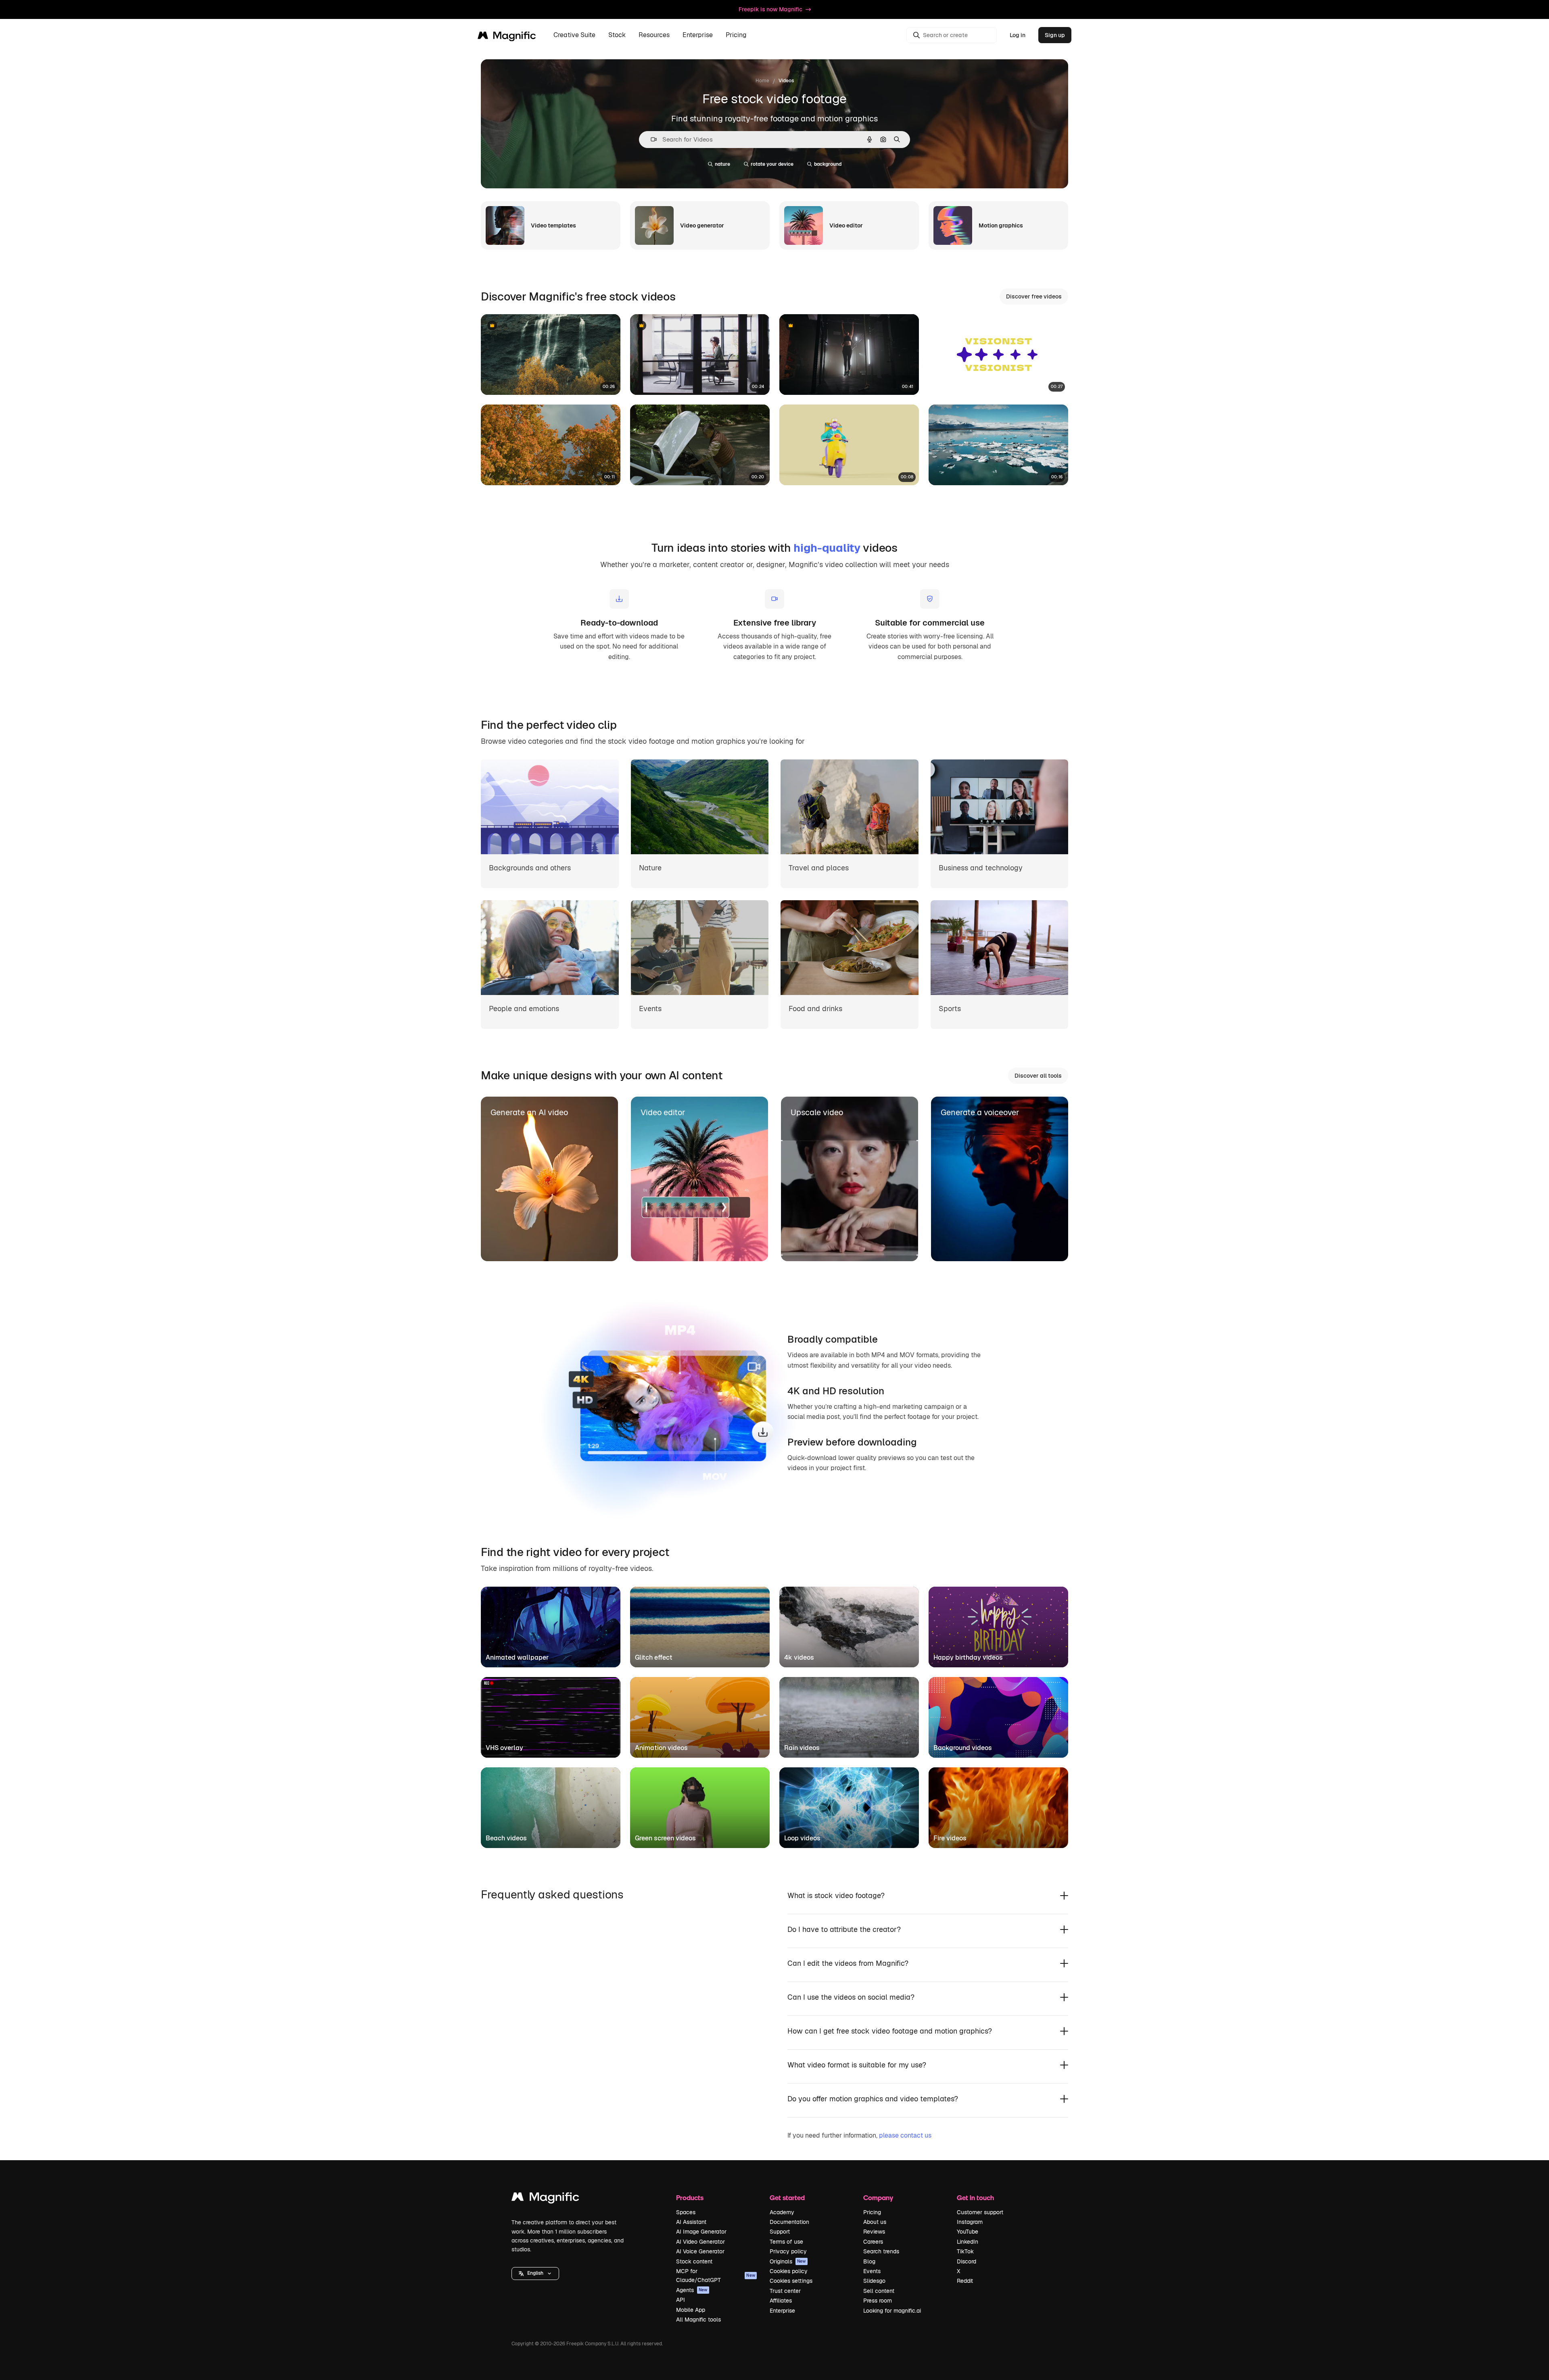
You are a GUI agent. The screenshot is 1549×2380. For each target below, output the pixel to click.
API (681, 2300)
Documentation (789, 2222)
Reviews (874, 2232)
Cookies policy (789, 2271)
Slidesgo (874, 2281)
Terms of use (786, 2242)
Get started (787, 2197)
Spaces (686, 2212)
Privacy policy (788, 2251)
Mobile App (691, 2310)
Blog (869, 2261)
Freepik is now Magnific (770, 9)
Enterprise (782, 2311)
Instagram (970, 2222)
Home (762, 81)
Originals (788, 2261)
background (828, 164)
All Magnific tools (698, 2320)
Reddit (965, 2281)
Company (878, 2197)
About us (875, 2222)
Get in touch (975, 2197)
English (535, 2273)
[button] (535, 2274)
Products (690, 2197)
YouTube (968, 2232)
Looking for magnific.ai (892, 2311)
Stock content (694, 2261)
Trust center (785, 2291)
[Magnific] (545, 2199)
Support (780, 2232)
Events (872, 2271)
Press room (878, 2301)
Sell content (879, 2291)
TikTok (965, 2251)
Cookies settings (791, 2281)
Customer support (980, 2212)
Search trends (881, 2251)
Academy (782, 2212)
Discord (967, 2261)
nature (722, 164)
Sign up (1055, 35)
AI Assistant (691, 2222)
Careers (873, 2242)
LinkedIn (968, 2242)
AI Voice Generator (700, 2251)
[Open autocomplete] (650, 139)
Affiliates (781, 2301)
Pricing (736, 35)
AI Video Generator (700, 2242)
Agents (692, 2290)
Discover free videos (1034, 296)
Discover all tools (1038, 1076)
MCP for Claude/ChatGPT (716, 2276)
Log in (1018, 35)
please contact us (905, 2135)
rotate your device (772, 164)
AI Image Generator (701, 2232)
